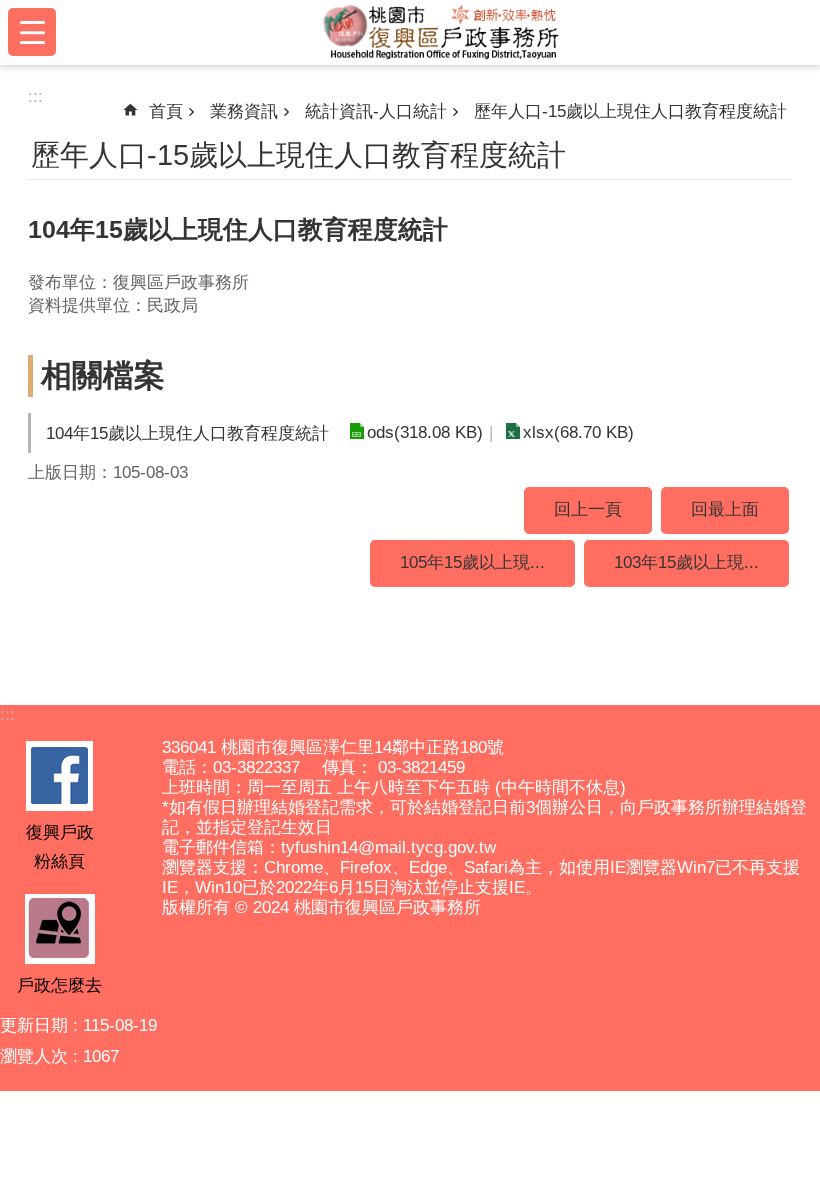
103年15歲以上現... (686, 562)
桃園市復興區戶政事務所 (442, 32)
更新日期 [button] (34, 1025)
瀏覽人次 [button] (34, 1056)
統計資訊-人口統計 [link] (376, 111)
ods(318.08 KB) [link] (425, 432)
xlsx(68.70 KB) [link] (578, 432)
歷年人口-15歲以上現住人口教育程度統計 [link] (630, 111)
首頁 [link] (166, 111)
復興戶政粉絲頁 (60, 846)
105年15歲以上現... (472, 562)
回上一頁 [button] (588, 509)
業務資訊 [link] (244, 111)
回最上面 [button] (725, 509)
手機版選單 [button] (32, 32)
